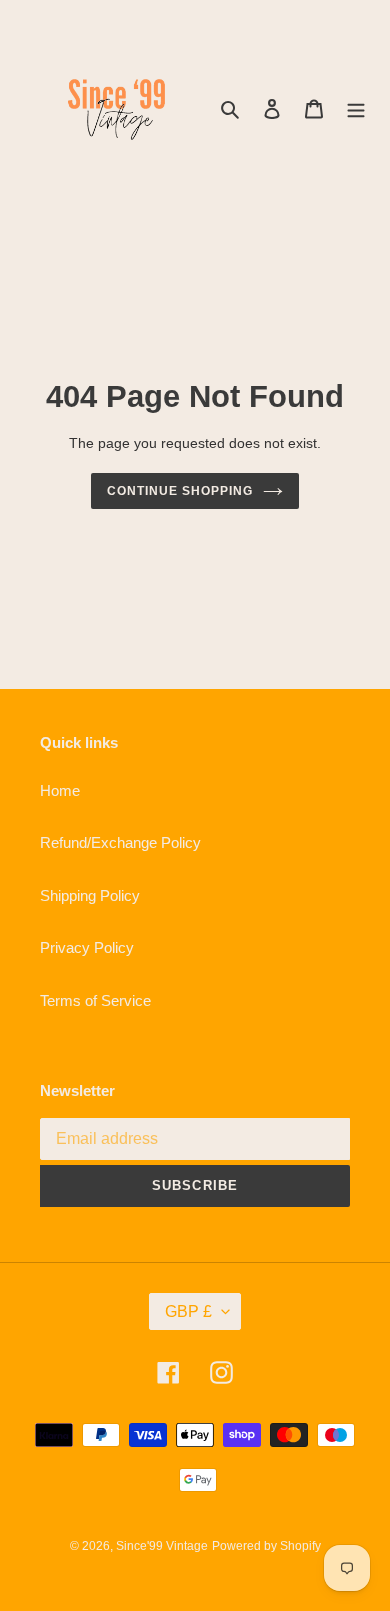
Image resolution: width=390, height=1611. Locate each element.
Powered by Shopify (266, 1546)
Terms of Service (95, 1000)
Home (60, 790)
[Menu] (356, 108)
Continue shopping (180, 491)
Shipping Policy (90, 895)
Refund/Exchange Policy (120, 842)
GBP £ (188, 1311)
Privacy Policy (87, 947)
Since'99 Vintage (162, 1546)
